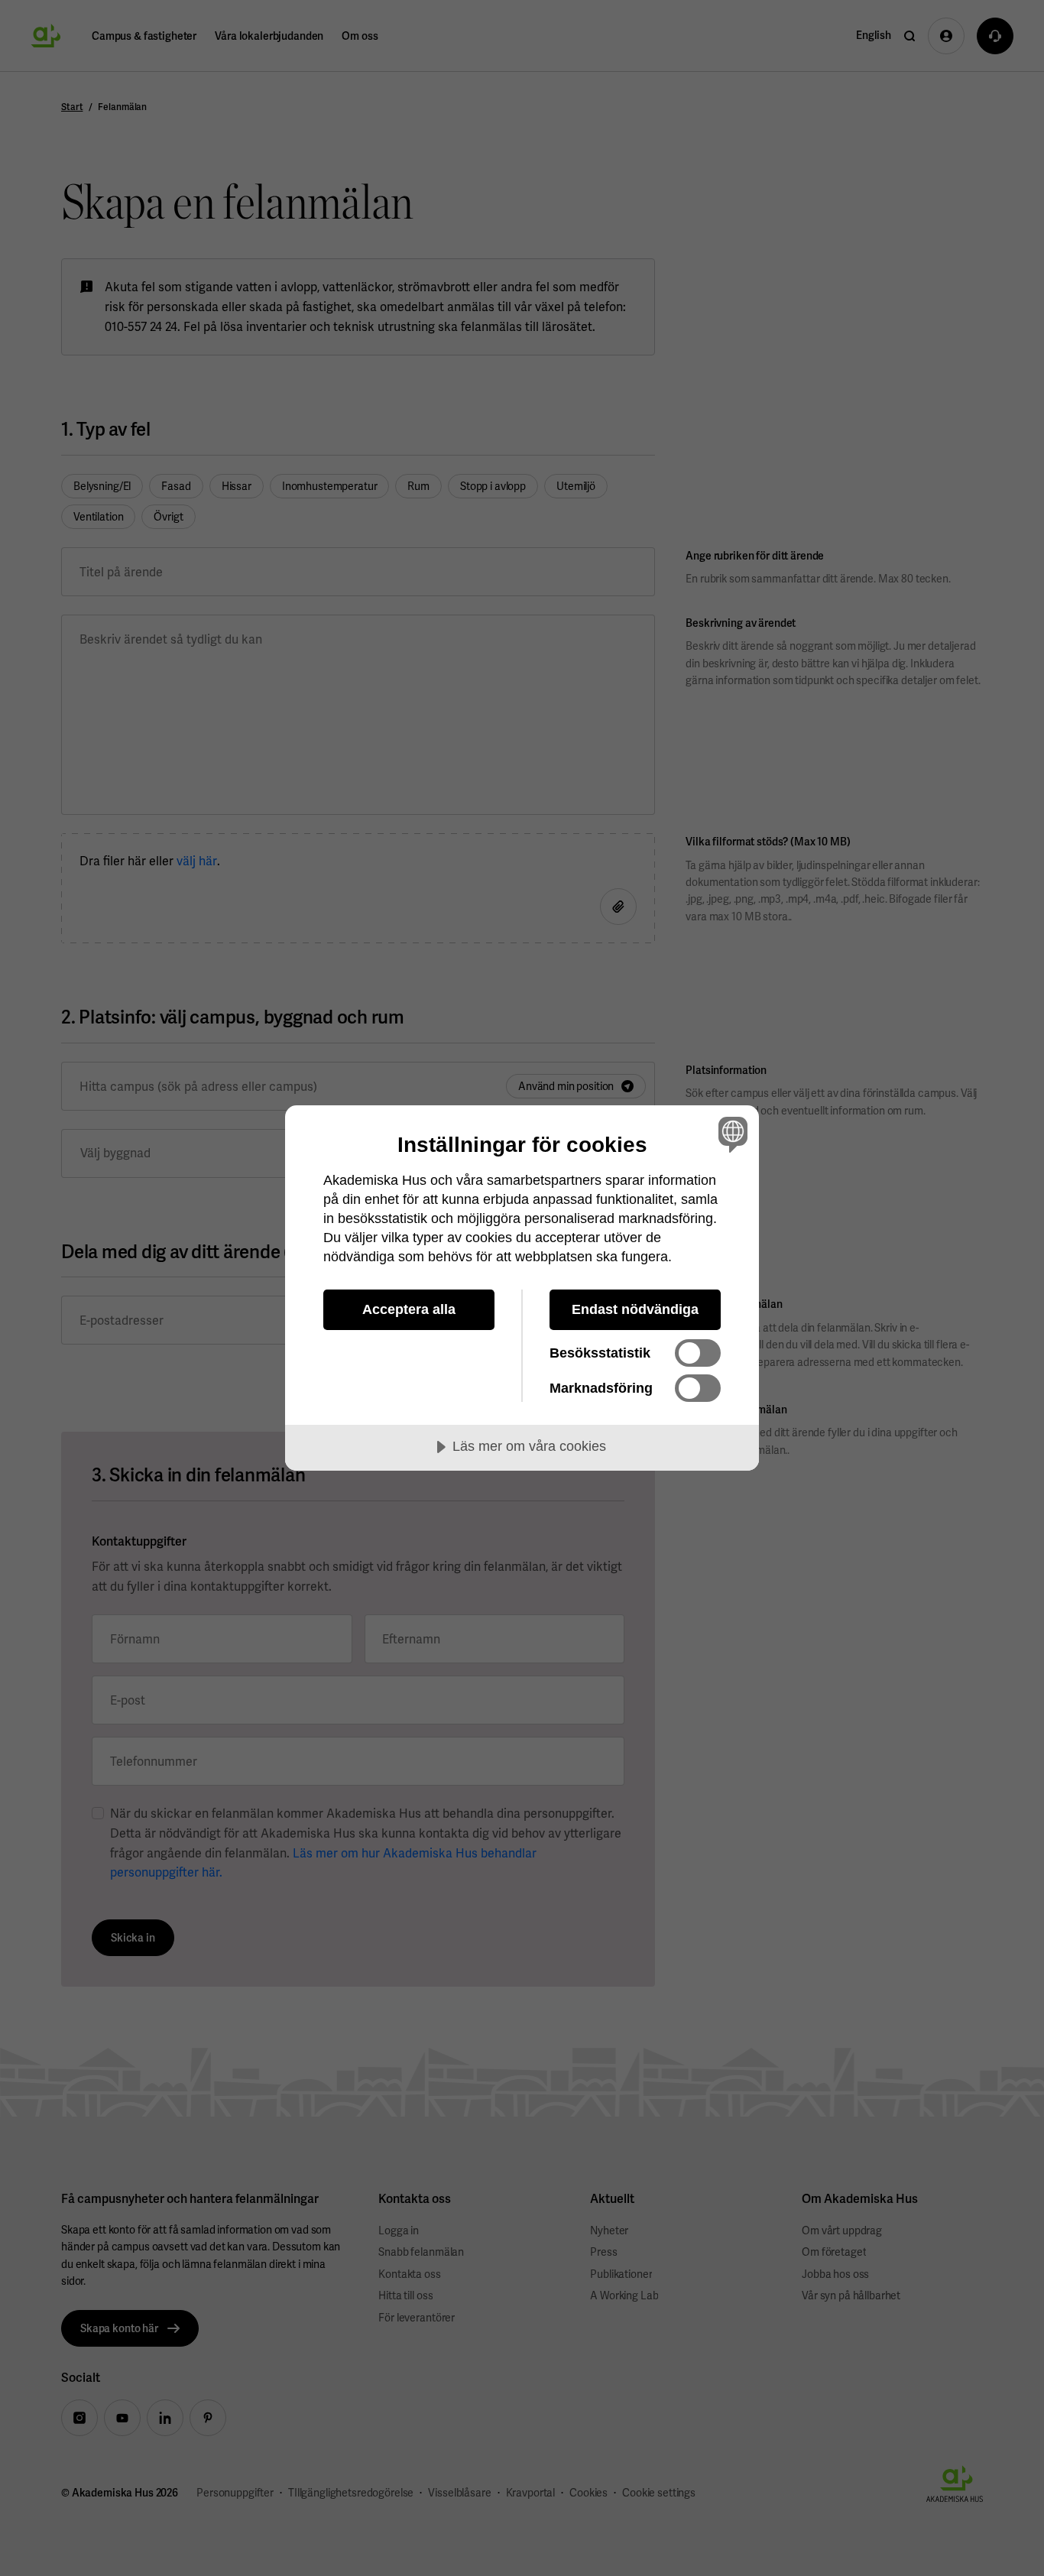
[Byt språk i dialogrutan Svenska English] (730, 1134)
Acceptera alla (409, 1309)
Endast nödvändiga (635, 1309)
